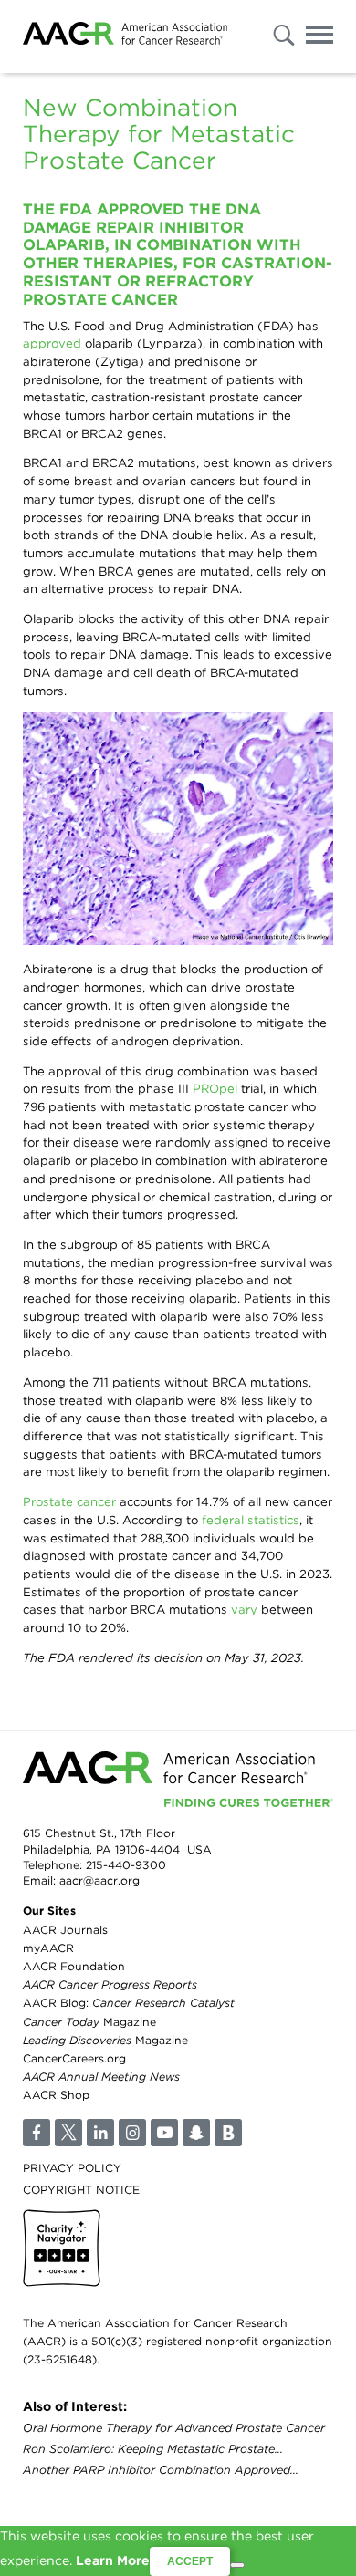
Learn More (113, 2560)
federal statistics (251, 1520)
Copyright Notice (81, 2190)
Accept (190, 2561)
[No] (237, 2565)
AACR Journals (65, 1930)
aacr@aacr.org (99, 1880)
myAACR (48, 1948)
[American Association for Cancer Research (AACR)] (125, 36)
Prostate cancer (69, 1501)
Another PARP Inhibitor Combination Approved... (161, 2470)
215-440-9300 (126, 1865)
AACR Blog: (129, 2003)
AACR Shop (56, 2095)
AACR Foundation (74, 1966)
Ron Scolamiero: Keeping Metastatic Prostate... (153, 2449)
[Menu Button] (319, 38)
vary (244, 1609)
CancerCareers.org (74, 2058)
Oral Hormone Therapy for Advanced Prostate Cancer (174, 2428)
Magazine (89, 2022)
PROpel (215, 1088)
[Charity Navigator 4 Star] (62, 2248)
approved (52, 343)
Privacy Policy (72, 2168)
